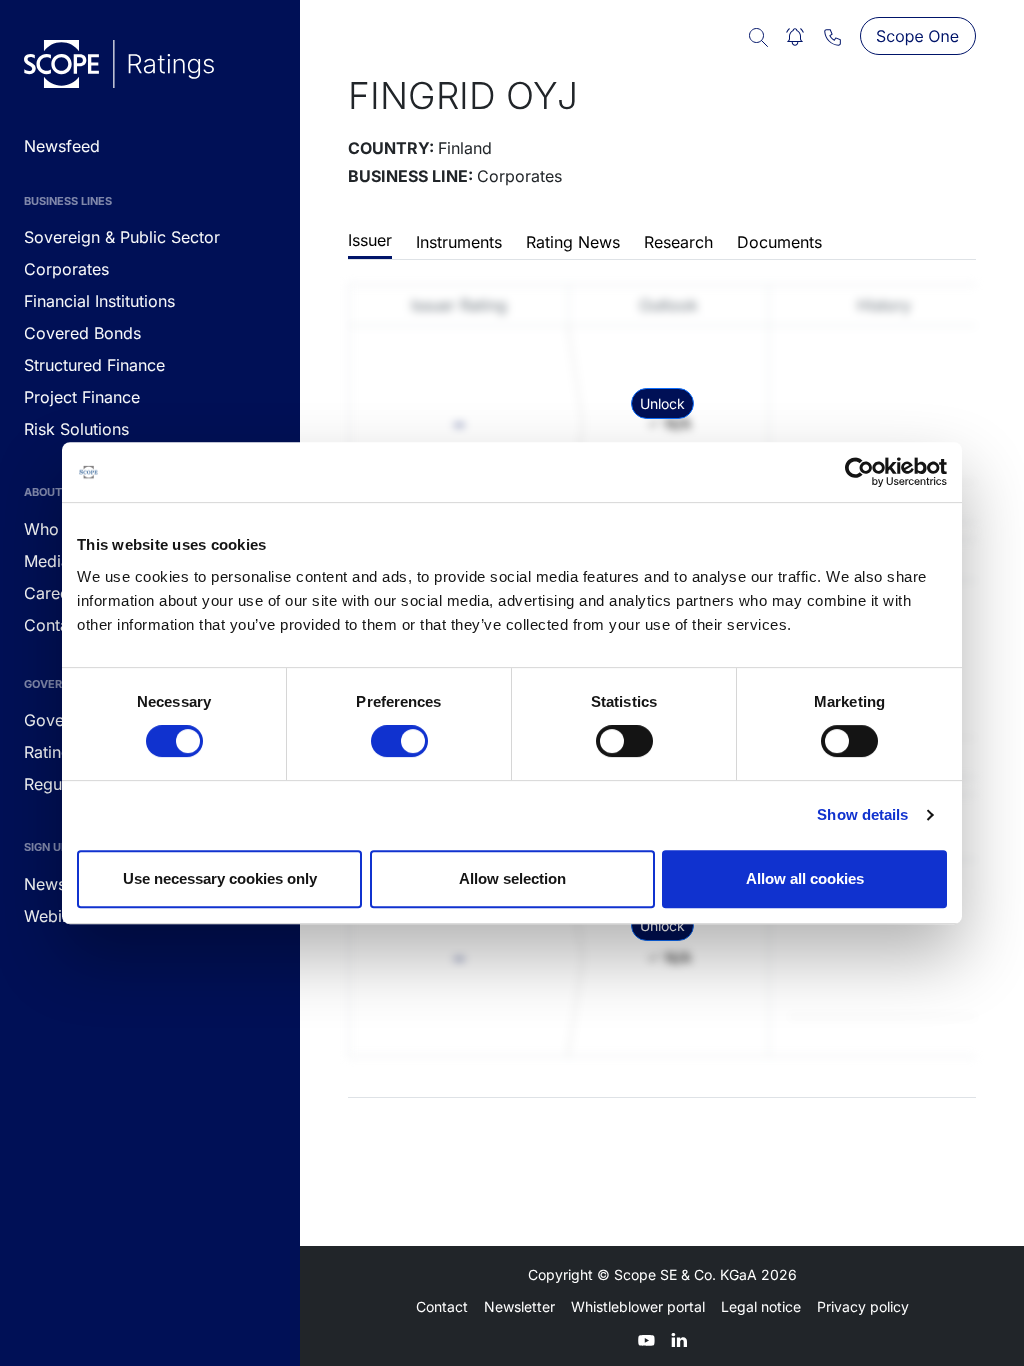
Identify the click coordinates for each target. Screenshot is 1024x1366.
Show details (862, 814)
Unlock (662, 403)
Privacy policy (863, 1306)
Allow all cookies (805, 878)
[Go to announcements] (119, 64)
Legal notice (761, 1306)
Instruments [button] (459, 242)
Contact (442, 1306)
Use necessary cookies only (220, 878)
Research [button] (678, 242)
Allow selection (512, 878)
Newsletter (519, 1306)
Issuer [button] (370, 240)
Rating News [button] (573, 242)
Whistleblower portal (638, 1306)
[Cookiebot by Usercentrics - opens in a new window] (859, 472)
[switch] (399, 741)
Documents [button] (779, 242)
